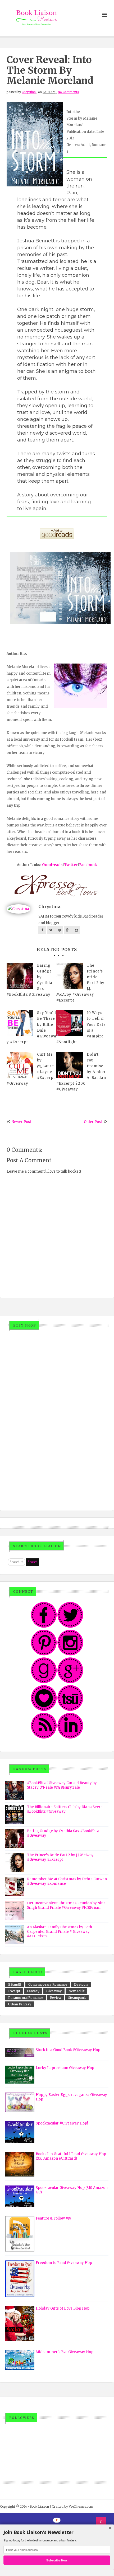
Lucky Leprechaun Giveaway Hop (65, 2068)
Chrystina (29, 92)
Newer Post (21, 1122)
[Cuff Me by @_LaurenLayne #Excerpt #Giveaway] (20, 1065)
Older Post (93, 1122)
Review (56, 1998)
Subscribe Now (57, 2560)
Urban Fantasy (20, 2004)
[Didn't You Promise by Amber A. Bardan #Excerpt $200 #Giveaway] (70, 1065)
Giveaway (54, 1991)
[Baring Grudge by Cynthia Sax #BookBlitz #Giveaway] (20, 976)
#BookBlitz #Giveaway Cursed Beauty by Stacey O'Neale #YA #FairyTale (62, 1785)
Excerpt (14, 1991)
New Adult (76, 1991)
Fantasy (33, 1991)
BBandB (15, 1984)
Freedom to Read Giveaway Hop (64, 2263)
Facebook (88, 865)
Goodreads (52, 865)
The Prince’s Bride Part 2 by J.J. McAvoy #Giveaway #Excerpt (60, 1857)
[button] (57, 2532)
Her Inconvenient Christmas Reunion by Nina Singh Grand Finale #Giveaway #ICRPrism (66, 1905)
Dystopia (81, 1984)
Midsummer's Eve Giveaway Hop (65, 2352)
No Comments (68, 92)
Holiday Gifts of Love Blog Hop (63, 2308)
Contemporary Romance (48, 1984)
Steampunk (77, 1998)
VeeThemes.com (81, 2506)
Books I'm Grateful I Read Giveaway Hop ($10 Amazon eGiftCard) (71, 2156)
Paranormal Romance (26, 1998)
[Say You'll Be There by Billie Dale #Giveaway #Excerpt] (20, 1023)
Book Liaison (39, 2506)
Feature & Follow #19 (53, 2218)
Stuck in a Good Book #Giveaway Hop (68, 2050)
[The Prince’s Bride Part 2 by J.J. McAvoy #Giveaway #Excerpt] (70, 976)
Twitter (71, 865)
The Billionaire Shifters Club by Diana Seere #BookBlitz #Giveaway (65, 1809)
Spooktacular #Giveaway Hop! (62, 2123)
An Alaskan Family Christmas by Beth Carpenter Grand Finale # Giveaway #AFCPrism (60, 1932)
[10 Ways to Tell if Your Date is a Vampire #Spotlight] (70, 1023)
